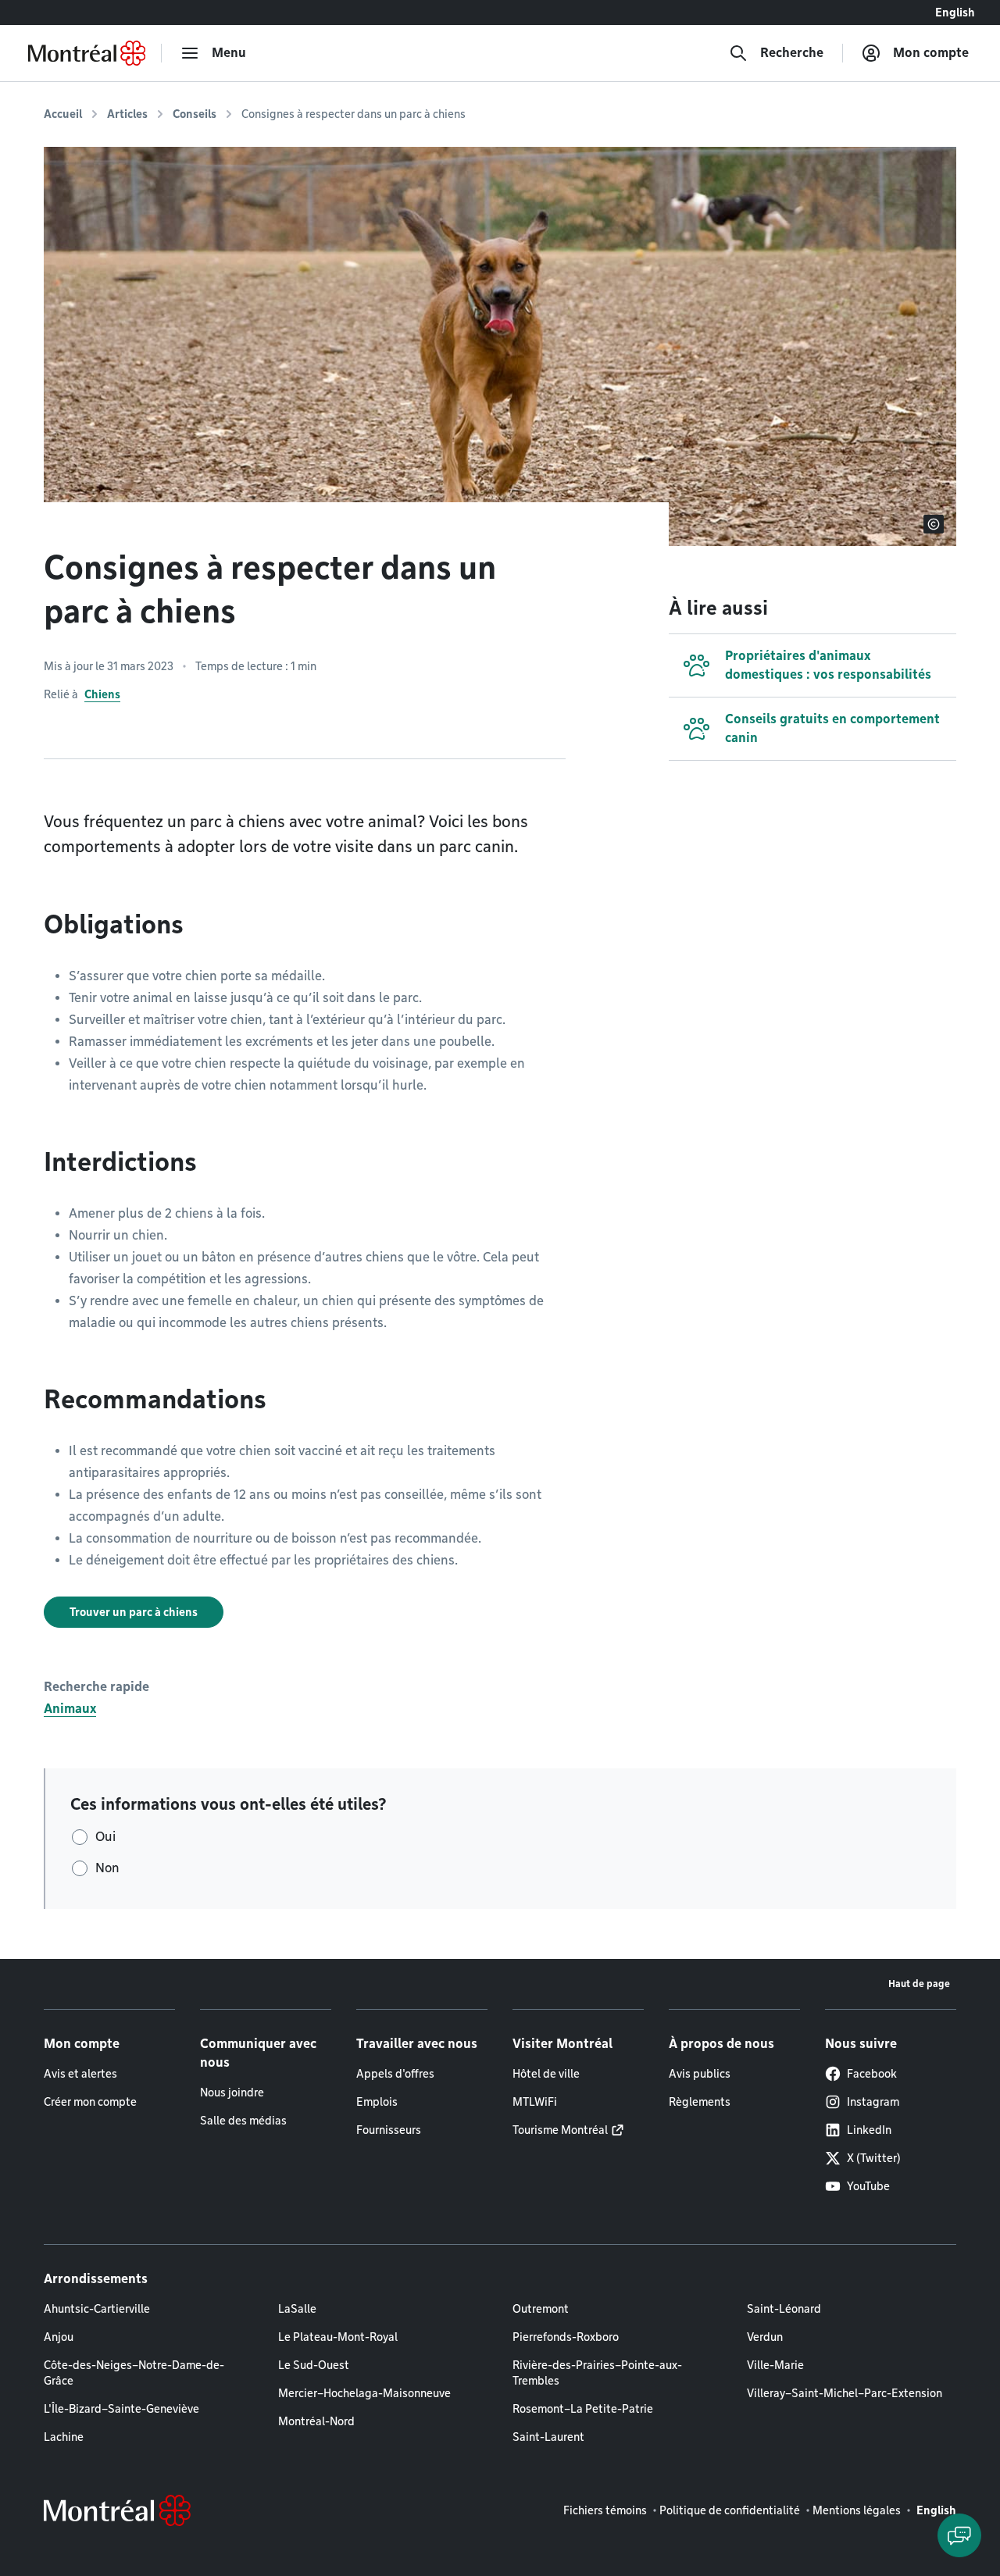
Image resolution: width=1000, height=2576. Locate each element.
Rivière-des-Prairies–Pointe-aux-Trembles (597, 2373)
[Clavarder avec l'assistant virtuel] (959, 2535)
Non (107, 1868)
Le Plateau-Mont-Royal (338, 2337)
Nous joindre (232, 2093)
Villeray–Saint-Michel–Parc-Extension (845, 2393)
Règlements (700, 2102)
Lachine (64, 2437)
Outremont (541, 2309)
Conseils (195, 114)
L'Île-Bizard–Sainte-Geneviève (121, 2409)
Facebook (872, 2074)
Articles (127, 114)
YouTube (868, 2186)
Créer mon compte (90, 2102)
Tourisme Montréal (560, 2130)
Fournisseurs (389, 2130)
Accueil (63, 114)
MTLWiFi (535, 2102)
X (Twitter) (874, 2158)
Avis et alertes (80, 2074)
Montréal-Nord (316, 2421)
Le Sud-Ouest (314, 2365)
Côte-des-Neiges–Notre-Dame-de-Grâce (134, 2373)
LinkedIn (869, 2130)
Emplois (377, 2102)
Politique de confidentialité (730, 2510)
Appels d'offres (395, 2074)
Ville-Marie (775, 2365)
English (955, 12)
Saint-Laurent (548, 2437)
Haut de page (919, 1984)
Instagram (873, 2102)
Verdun (765, 2337)
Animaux (70, 1709)
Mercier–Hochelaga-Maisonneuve (364, 2393)
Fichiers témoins (605, 2510)
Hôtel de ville (546, 2074)
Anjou (59, 2337)
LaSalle (297, 2309)
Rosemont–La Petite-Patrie (583, 2409)
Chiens (102, 694)
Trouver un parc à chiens (134, 1612)
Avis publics (700, 2074)
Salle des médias (243, 2121)
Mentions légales (857, 2510)
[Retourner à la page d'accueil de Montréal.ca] (87, 53)
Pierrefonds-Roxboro (566, 2337)
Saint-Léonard (784, 2309)
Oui (105, 1837)
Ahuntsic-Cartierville (97, 2309)
